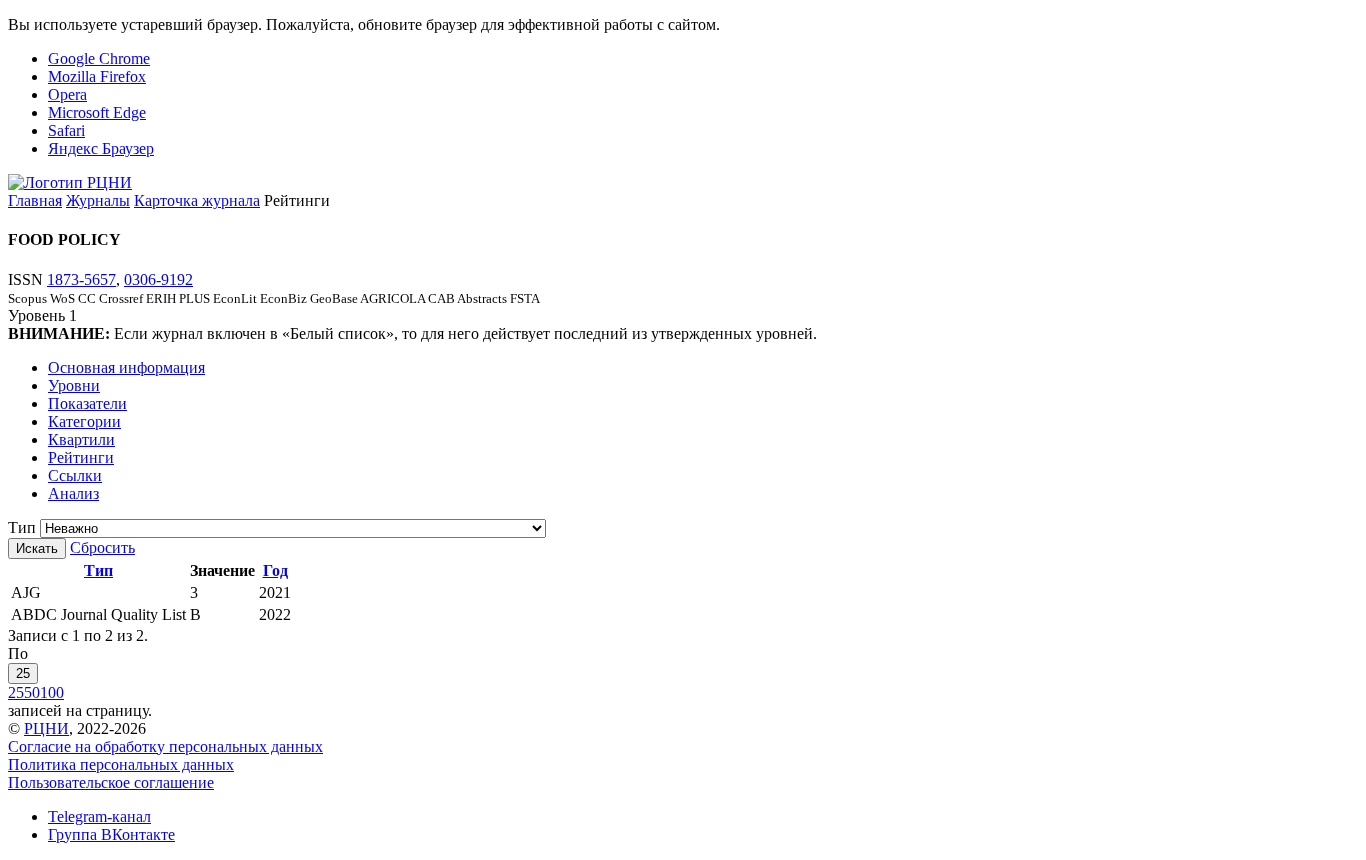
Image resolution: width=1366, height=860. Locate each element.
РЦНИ (46, 728)
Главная (35, 200)
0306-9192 (158, 279)
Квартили (81, 439)
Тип (22, 527)
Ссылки (75, 475)
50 (32, 692)
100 (52, 692)
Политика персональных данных (121, 764)
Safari (66, 130)
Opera (67, 94)
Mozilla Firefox (97, 76)
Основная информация (126, 367)
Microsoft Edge (97, 112)
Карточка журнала (197, 200)
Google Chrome (99, 58)
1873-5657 (81, 279)
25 (23, 673)
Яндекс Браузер (101, 148)
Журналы (98, 200)
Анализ (73, 493)
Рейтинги (81, 457)
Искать (37, 548)
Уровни (74, 385)
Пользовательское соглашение (111, 782)
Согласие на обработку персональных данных (165, 746)
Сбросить (102, 547)
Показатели (87, 403)
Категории (84, 421)
